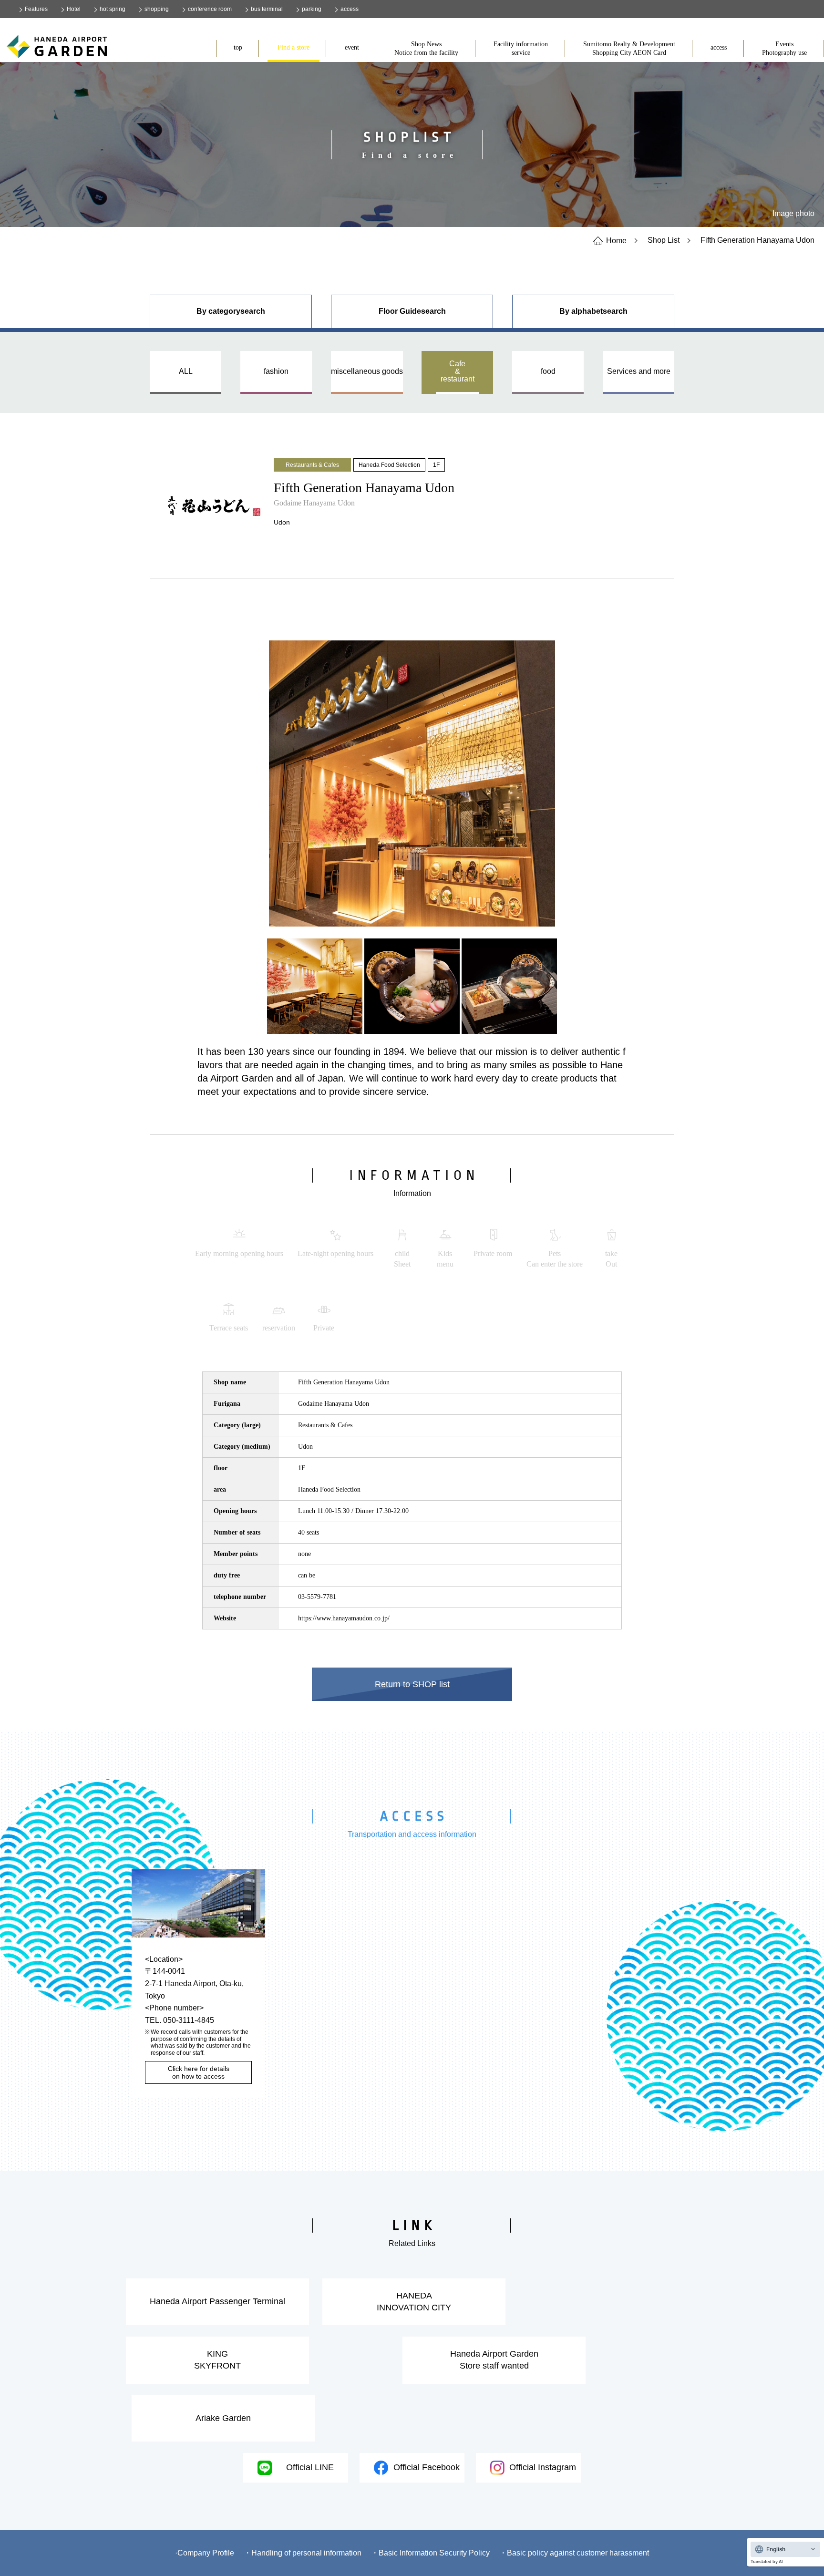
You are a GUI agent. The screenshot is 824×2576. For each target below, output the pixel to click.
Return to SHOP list (412, 1684)
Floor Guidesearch (412, 311)
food (548, 371)
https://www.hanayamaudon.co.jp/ (344, 1618)
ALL (186, 371)
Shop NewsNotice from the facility (426, 48)
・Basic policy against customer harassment (574, 2553)
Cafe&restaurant (458, 371)
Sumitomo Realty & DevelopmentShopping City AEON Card (629, 48)
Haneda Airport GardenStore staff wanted (494, 2360)
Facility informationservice (521, 48)
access (719, 47)
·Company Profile (205, 2553)
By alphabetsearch (593, 311)
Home (616, 240)
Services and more (639, 371)
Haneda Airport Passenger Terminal (217, 2301)
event (352, 47)
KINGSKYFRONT (217, 2360)
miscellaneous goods (367, 371)
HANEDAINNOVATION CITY (414, 2302)
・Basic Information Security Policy (430, 2553)
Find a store (294, 47)
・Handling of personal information (303, 2553)
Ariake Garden (223, 2418)
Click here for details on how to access (199, 2072)
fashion (276, 371)
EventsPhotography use (784, 48)
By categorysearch (231, 311)
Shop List (664, 240)
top (238, 47)
